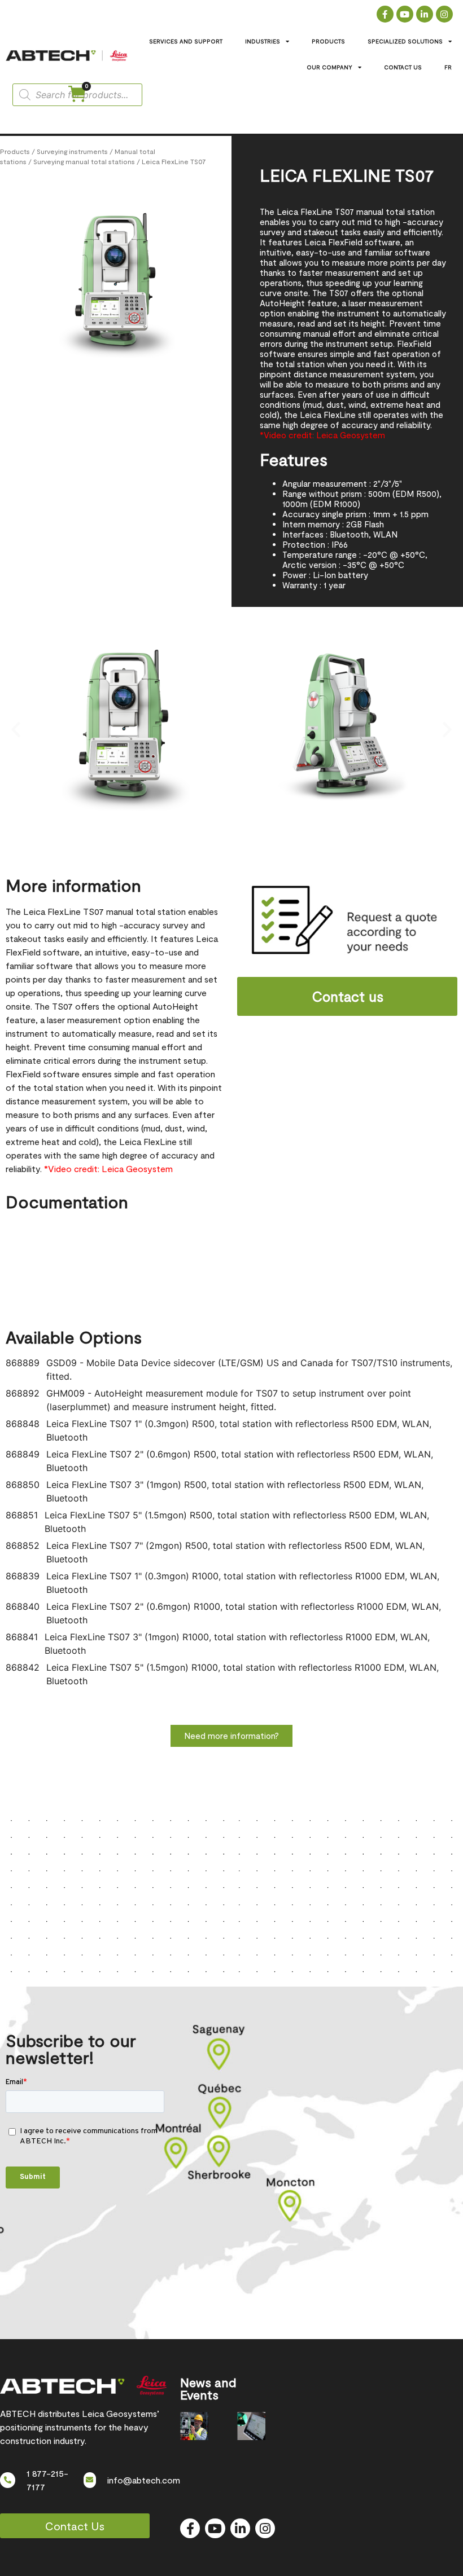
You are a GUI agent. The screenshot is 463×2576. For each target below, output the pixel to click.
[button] (16, 729)
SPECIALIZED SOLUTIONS (405, 41)
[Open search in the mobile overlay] (77, 95)
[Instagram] (444, 14)
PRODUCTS (328, 41)
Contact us (348, 996)
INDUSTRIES (263, 41)
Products (15, 151)
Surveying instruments (72, 151)
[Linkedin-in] (425, 14)
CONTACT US (403, 67)
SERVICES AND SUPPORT (186, 41)
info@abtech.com (144, 2480)
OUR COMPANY (329, 67)
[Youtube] (405, 14)
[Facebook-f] (385, 14)
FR (448, 67)
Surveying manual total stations (84, 161)
